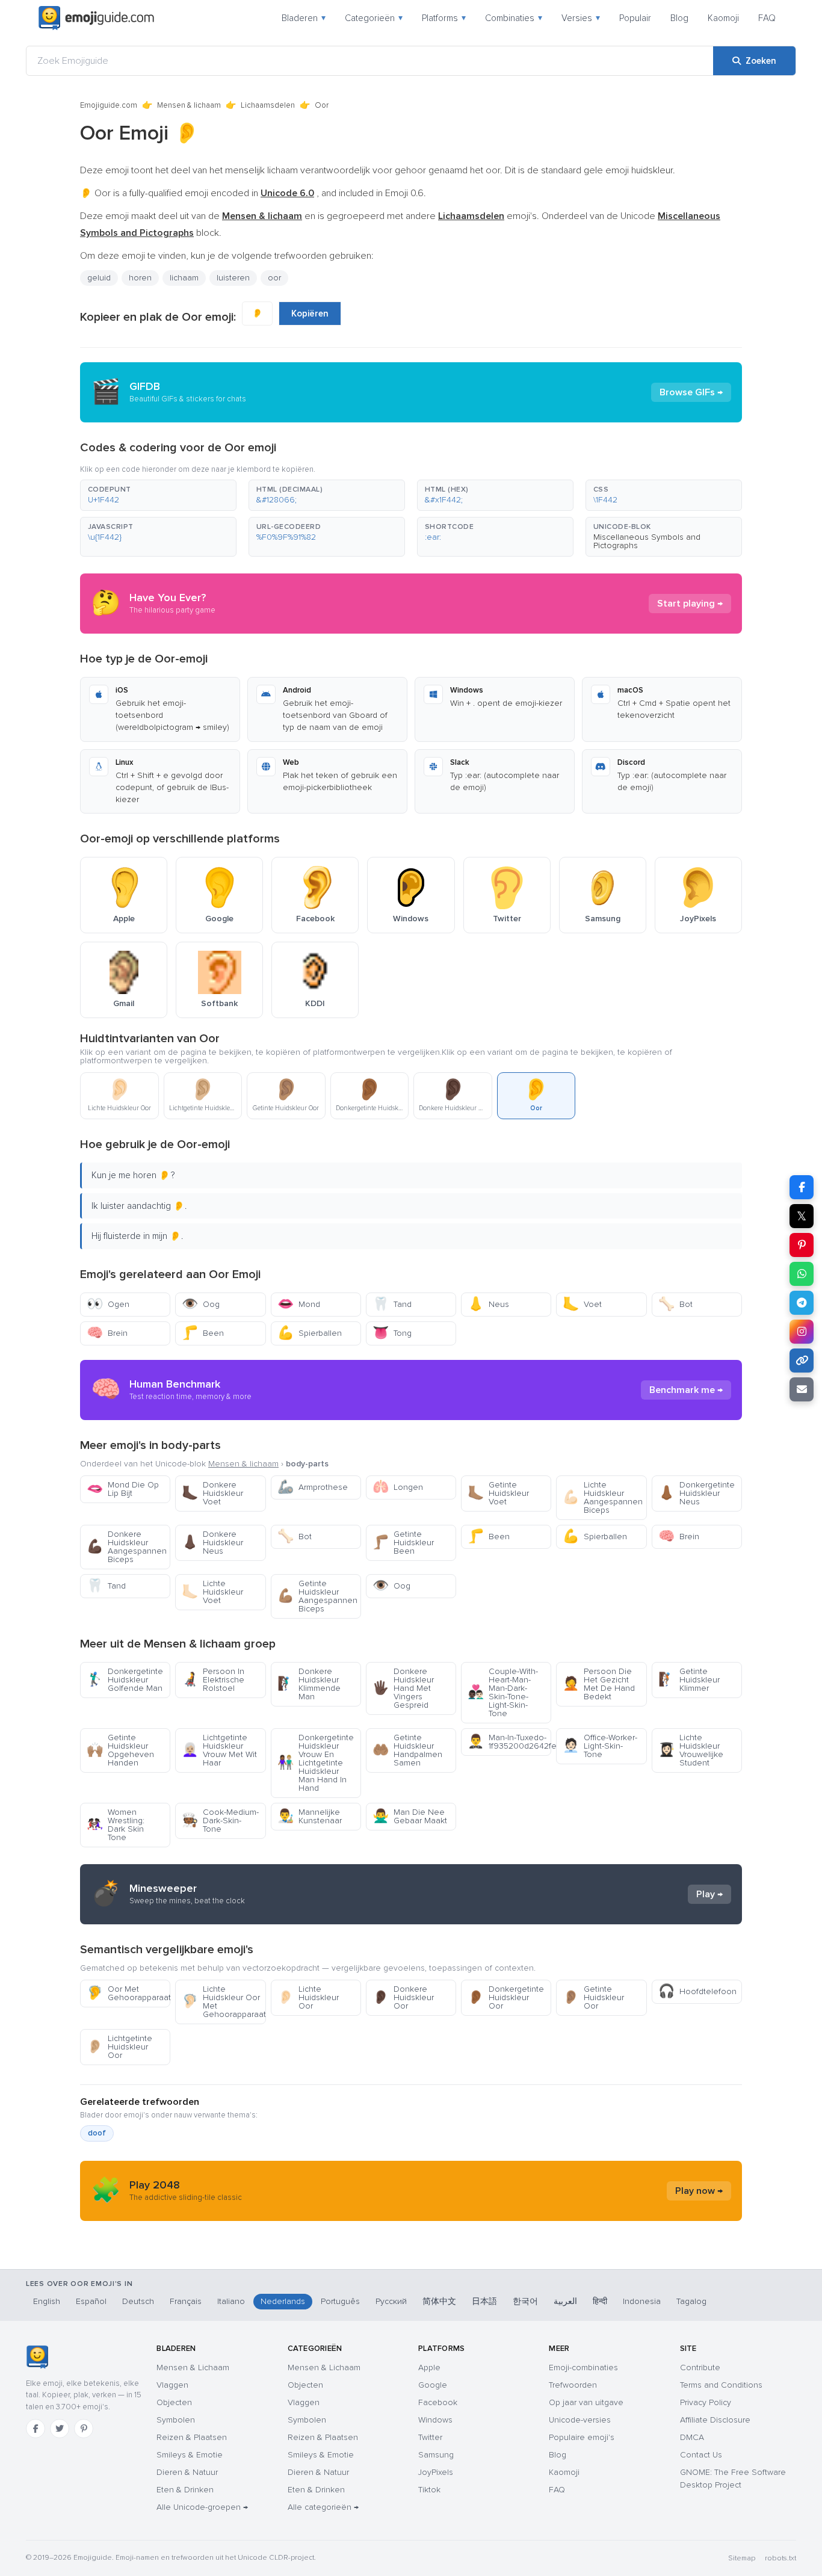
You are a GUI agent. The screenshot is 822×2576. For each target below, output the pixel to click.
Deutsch (138, 2301)
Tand (392, 1304)
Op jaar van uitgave (586, 2402)
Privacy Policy (706, 2402)
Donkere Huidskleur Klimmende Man (309, 1684)
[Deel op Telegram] (802, 1303)
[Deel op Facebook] (802, 1187)
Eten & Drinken (185, 2490)
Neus (488, 1304)
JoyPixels (436, 2472)
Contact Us (701, 2455)
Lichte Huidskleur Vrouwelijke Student (691, 1750)
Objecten (174, 2402)
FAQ (767, 18)
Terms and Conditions (721, 2385)
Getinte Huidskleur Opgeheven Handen (120, 1750)
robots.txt (780, 2558)
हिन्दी (600, 2301)
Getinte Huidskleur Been (403, 1543)
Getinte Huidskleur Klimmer (689, 1680)
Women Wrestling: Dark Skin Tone (116, 1825)
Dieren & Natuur (187, 2472)
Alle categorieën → (323, 2507)
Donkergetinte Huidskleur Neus (697, 1493)
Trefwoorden (573, 2385)
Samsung (436, 2455)
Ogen (108, 1304)
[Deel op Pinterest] (802, 1245)
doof (97, 2133)
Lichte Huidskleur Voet (212, 1592)
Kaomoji (723, 18)
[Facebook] (36, 2429)
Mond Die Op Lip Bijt (123, 1489)
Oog (201, 1304)
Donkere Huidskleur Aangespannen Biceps (127, 1547)
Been (203, 1333)
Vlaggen (172, 2385)
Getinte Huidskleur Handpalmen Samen (407, 1750)
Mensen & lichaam (189, 105)
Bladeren (304, 18)
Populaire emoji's (582, 2437)
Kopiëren (310, 314)
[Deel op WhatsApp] (802, 1274)
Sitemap (742, 2558)
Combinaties (514, 18)
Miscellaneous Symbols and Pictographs (647, 541)
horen (140, 278)
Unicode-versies (580, 2420)
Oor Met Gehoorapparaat (128, 1993)
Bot (675, 1304)
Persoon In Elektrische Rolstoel (213, 1680)
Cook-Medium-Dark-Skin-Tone (220, 1821)
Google (433, 2385)
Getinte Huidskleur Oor (593, 1997)
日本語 (484, 2301)
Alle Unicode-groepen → (202, 2507)
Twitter (430, 2437)
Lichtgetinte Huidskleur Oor (119, 2047)
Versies (581, 18)
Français (186, 2301)
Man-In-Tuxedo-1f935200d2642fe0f (509, 1742)
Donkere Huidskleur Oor (403, 1997)
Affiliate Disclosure (715, 2420)
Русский (391, 2301)
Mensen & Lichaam (193, 2368)
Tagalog (691, 2301)
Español (91, 2301)
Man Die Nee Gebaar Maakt (410, 1816)
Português (340, 2301)
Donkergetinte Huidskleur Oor (506, 1997)
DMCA (692, 2437)
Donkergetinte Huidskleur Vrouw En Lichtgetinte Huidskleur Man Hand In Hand (316, 1763)
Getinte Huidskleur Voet (498, 1493)
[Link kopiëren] (802, 1361)
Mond (299, 1304)
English (47, 2301)
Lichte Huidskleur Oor (308, 1997)
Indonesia (642, 2301)
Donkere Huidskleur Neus (212, 1543)
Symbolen (176, 2420)
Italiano (231, 2301)
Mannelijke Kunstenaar (310, 1816)
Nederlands (283, 2301)
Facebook (438, 2402)
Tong (392, 1333)
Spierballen (310, 1333)
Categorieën (374, 18)
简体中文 (439, 2301)
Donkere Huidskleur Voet (212, 1493)
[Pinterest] (84, 2429)
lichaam (184, 278)
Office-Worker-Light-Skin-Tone (600, 1746)
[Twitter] (60, 2429)
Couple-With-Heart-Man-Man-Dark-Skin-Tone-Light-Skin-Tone (503, 1692)
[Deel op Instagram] (802, 1332)
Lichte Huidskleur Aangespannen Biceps (603, 1497)
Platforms (444, 18)
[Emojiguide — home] (96, 18)
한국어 (525, 2301)
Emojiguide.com (109, 105)
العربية (565, 2301)
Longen (398, 1487)
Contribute (700, 2368)
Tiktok (429, 2490)
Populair (635, 18)
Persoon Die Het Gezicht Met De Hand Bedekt (599, 1684)
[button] (158, 495)
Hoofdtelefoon (697, 1991)
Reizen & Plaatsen (192, 2437)
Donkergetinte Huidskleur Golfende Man (125, 1680)
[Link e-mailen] (802, 1389)
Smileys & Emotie (190, 2455)
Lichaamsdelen (268, 105)
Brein (107, 1333)
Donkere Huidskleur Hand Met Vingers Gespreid (403, 1688)
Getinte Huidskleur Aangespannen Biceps (317, 1596)
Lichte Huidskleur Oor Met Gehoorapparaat (224, 2002)
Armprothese (313, 1487)
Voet (582, 1304)
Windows (435, 2420)
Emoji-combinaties (583, 2368)
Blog (679, 18)
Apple (429, 2368)
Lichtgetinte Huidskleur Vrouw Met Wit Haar (219, 1750)
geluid (99, 278)
